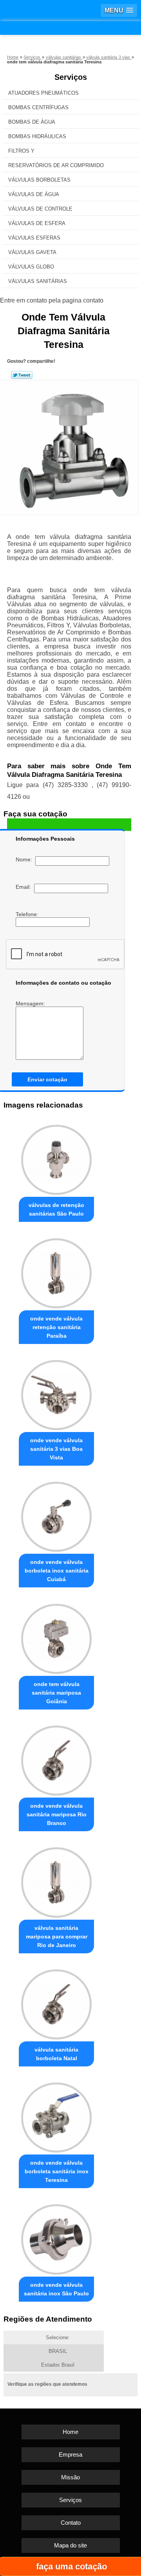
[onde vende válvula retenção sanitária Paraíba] (56, 1271)
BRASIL (58, 2351)
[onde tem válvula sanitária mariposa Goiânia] (56, 1637)
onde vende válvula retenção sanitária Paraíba (56, 1327)
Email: (25, 887)
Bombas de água (32, 122)
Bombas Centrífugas (38, 107)
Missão (70, 2477)
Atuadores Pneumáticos (43, 93)
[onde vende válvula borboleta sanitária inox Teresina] (56, 2116)
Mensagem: (31, 1003)
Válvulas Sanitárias (38, 281)
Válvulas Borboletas (39, 180)
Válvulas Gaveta (32, 252)
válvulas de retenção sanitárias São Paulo (56, 1209)
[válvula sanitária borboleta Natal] (56, 2002)
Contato (71, 2523)
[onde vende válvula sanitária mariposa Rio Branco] (56, 1759)
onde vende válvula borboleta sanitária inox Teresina (57, 2171)
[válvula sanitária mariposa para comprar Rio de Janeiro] (56, 1880)
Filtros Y (21, 151)
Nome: (25, 859)
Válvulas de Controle (40, 209)
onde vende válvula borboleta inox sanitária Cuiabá (57, 1571)
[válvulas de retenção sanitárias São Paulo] (56, 1158)
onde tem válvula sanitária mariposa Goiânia (56, 1693)
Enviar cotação (47, 1079)
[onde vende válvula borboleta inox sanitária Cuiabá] (56, 1515)
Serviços (71, 77)
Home (70, 2432)
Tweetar (22, 375)
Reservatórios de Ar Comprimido (56, 165)
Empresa (70, 2454)
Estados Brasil (58, 2365)
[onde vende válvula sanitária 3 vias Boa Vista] (56, 1393)
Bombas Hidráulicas (37, 136)
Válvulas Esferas (34, 238)
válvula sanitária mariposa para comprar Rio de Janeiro (57, 1937)
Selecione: (58, 2337)
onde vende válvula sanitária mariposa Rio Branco (57, 1814)
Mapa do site (70, 2545)
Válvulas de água (34, 194)
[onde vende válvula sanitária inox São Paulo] (56, 2237)
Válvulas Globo (31, 267)
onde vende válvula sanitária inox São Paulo (56, 2289)
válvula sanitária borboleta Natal (56, 2054)
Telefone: (28, 914)
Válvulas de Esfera (37, 223)
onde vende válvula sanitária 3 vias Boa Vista (56, 1449)
